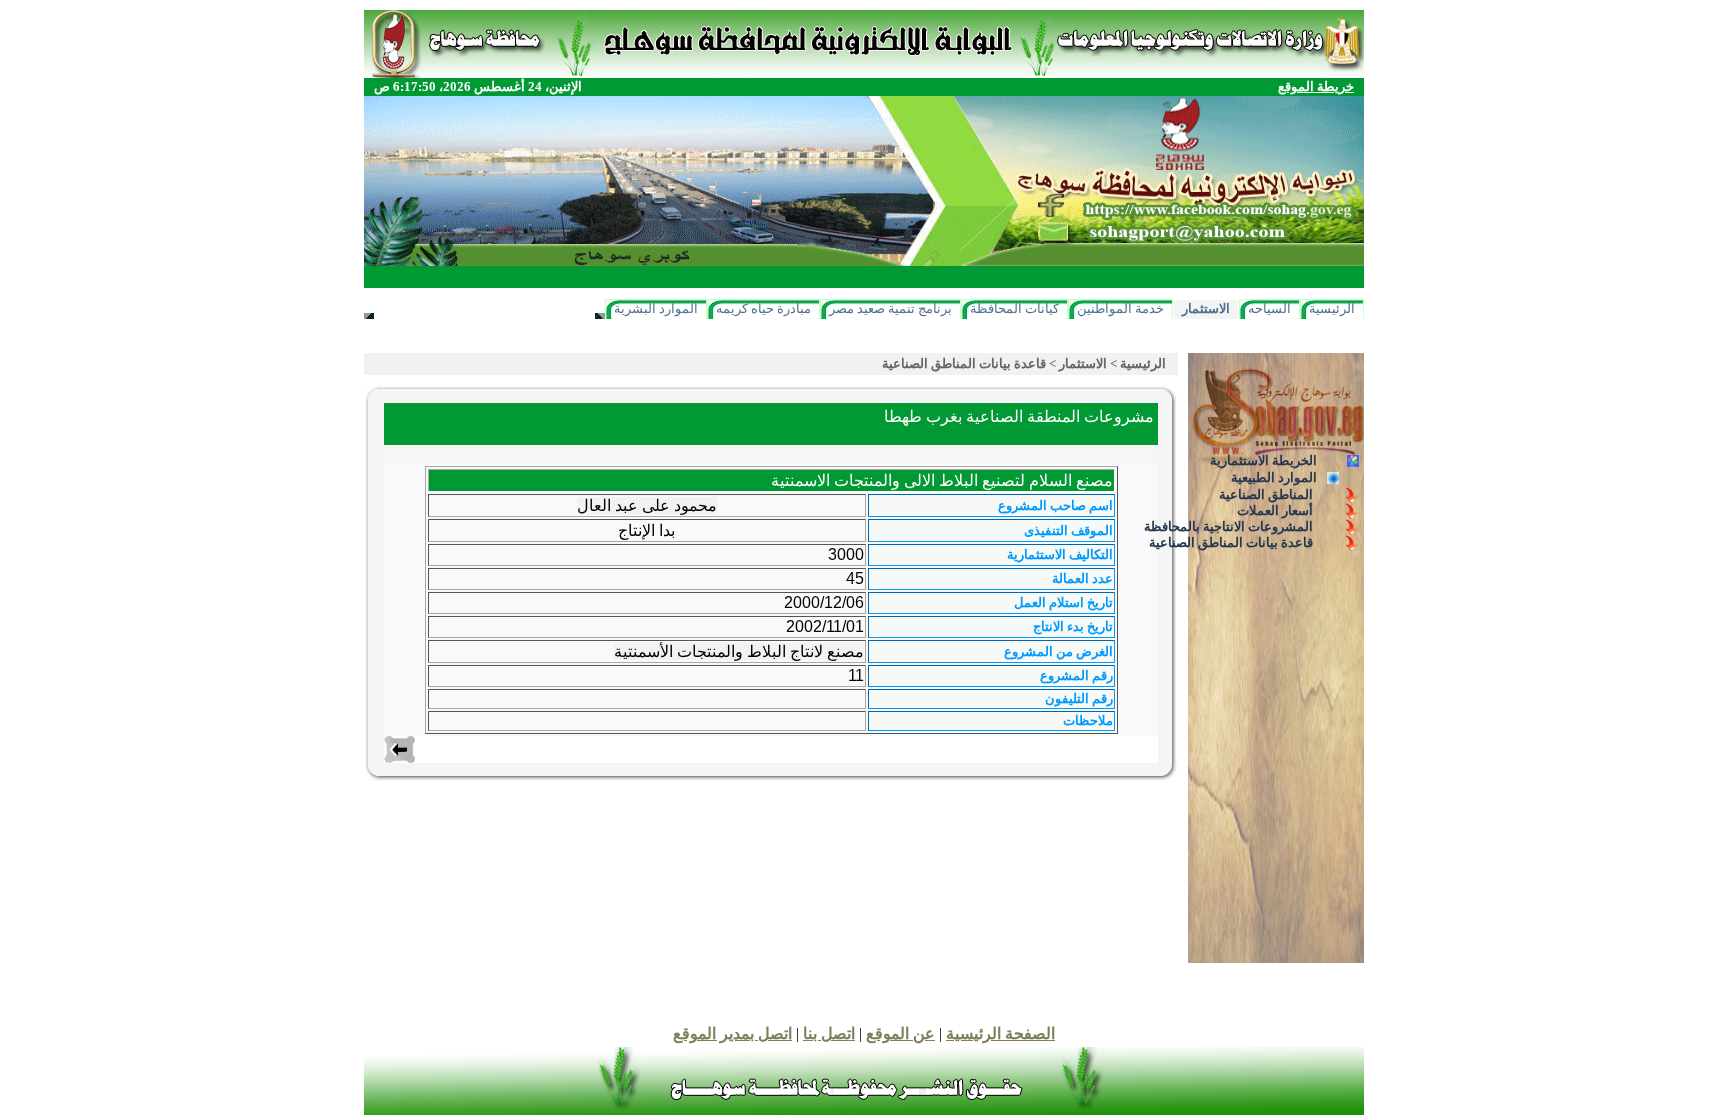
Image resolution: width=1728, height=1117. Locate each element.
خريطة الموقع (1316, 86)
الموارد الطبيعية (1274, 477)
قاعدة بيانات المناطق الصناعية (1231, 542)
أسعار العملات (1275, 510)
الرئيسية (1332, 308)
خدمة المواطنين (1120, 308)
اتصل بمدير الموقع (732, 1033)
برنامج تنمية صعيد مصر (890, 308)
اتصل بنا (829, 1033)
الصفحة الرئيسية (1000, 1033)
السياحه (1269, 308)
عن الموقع (900, 1033)
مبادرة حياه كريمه (763, 308)
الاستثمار (1206, 308)
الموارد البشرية (656, 308)
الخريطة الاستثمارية (1263, 460)
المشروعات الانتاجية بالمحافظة (1228, 526)
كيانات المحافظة (1014, 308)
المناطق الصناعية (1266, 494)
